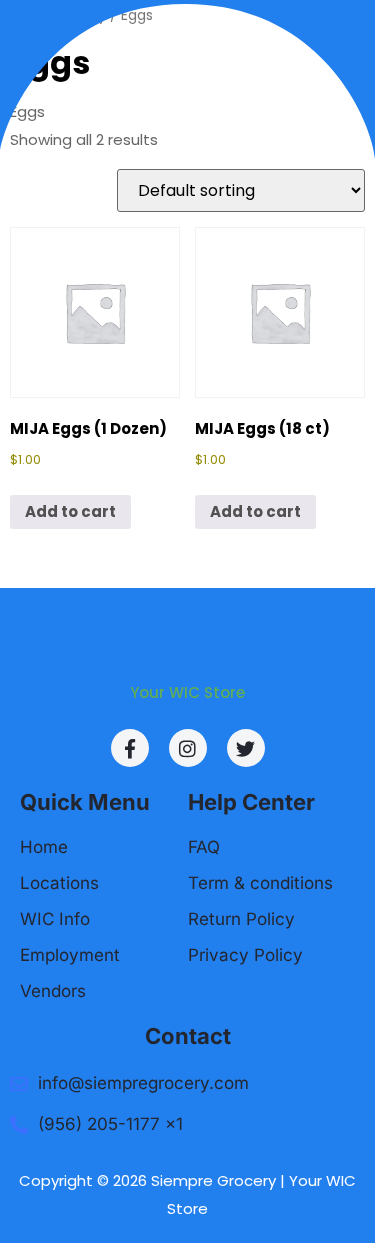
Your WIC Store (187, 692)
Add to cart (70, 511)
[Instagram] (188, 748)
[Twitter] (246, 748)
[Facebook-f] (130, 748)
